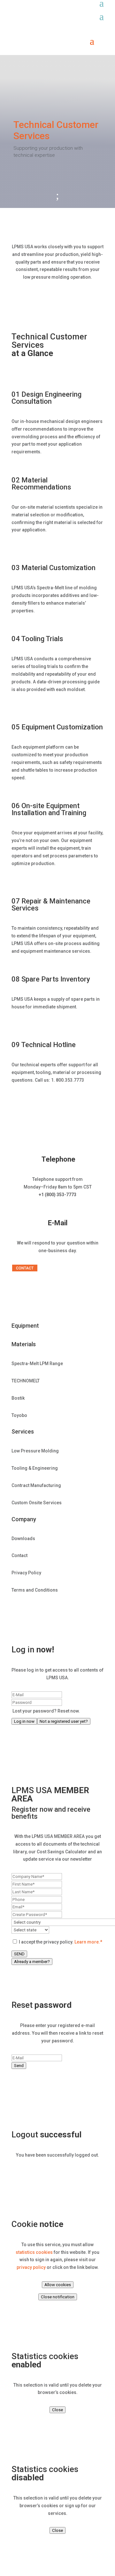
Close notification (58, 2297)
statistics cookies (34, 2252)
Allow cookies (58, 2285)
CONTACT (25, 1268)
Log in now (24, 1721)
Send (19, 2066)
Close (57, 2410)
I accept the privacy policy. (60, 1942)
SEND (19, 1954)
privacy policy (31, 2267)
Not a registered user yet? (64, 1721)
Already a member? (32, 1962)
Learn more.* (88, 1942)
